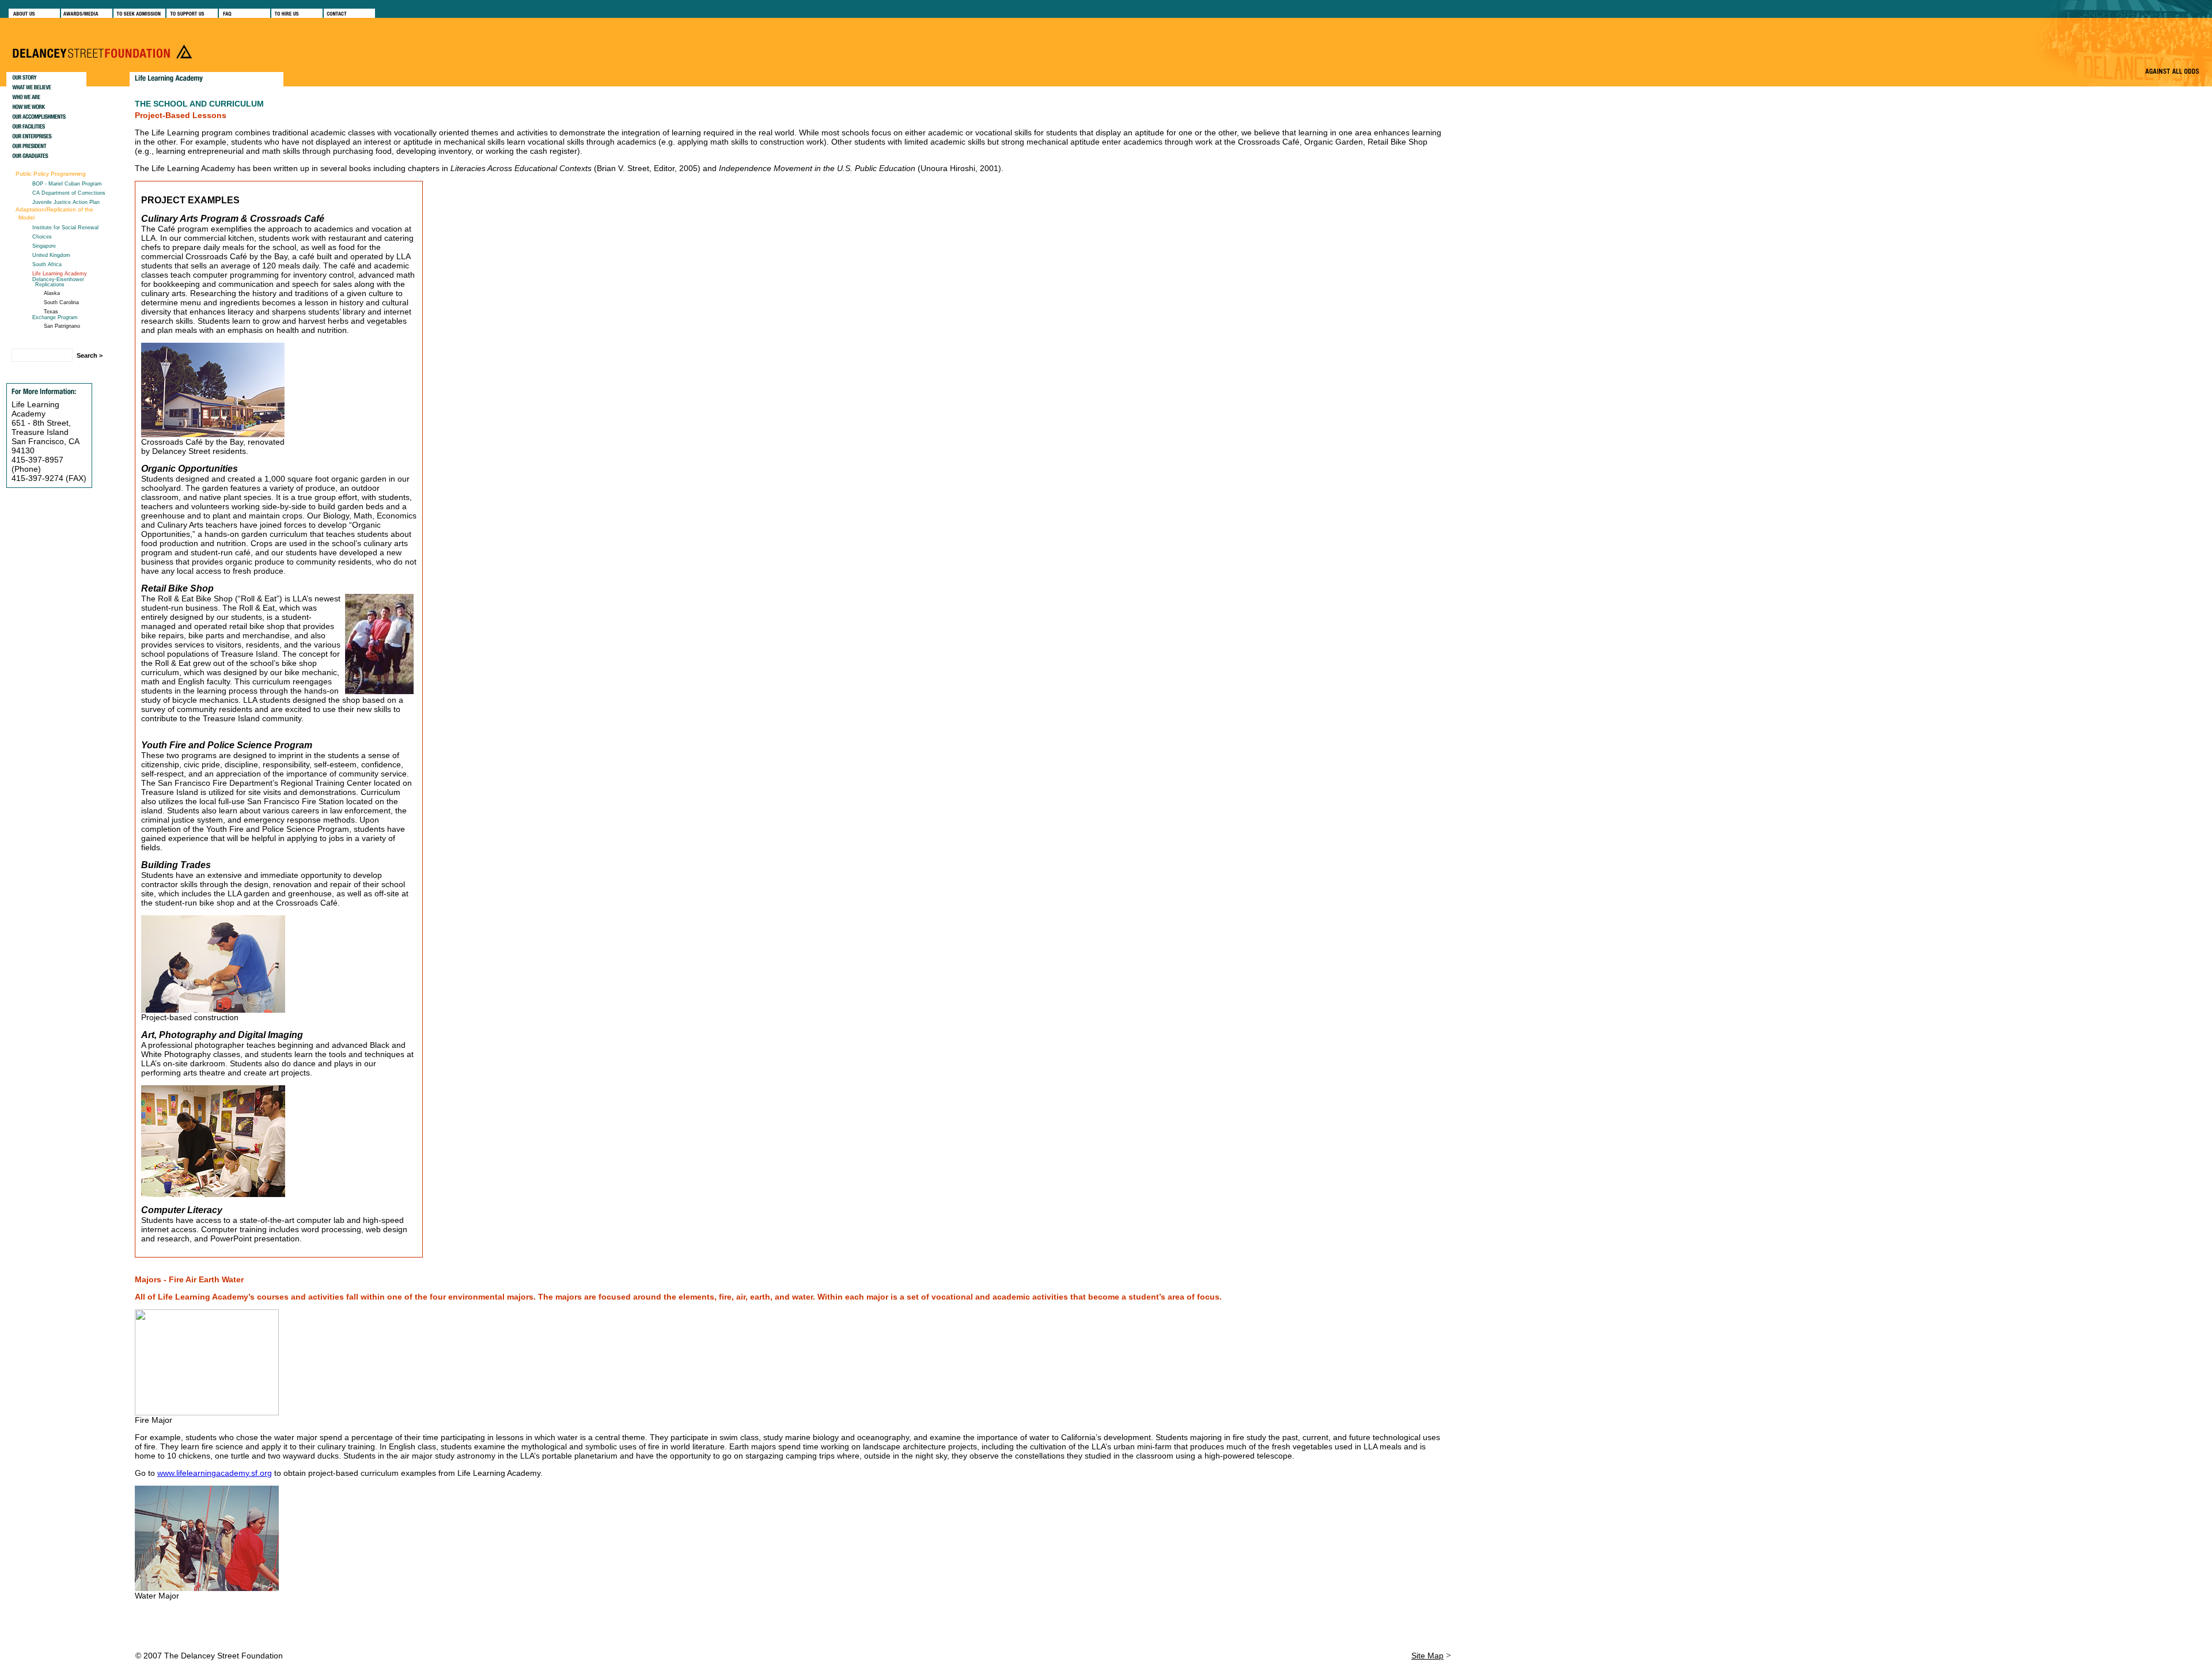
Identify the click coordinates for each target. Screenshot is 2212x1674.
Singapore (44, 246)
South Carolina (61, 302)
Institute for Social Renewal (65, 228)
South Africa (47, 264)
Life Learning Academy (60, 274)
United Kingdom (51, 255)
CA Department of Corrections (69, 193)
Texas (51, 312)
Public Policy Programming (51, 174)
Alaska (52, 293)
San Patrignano (62, 326)
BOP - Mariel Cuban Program (67, 184)
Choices (42, 237)
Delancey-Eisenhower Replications (58, 282)
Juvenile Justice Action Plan (66, 202)
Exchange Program (55, 317)
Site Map (1427, 1656)
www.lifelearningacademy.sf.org (215, 1473)
